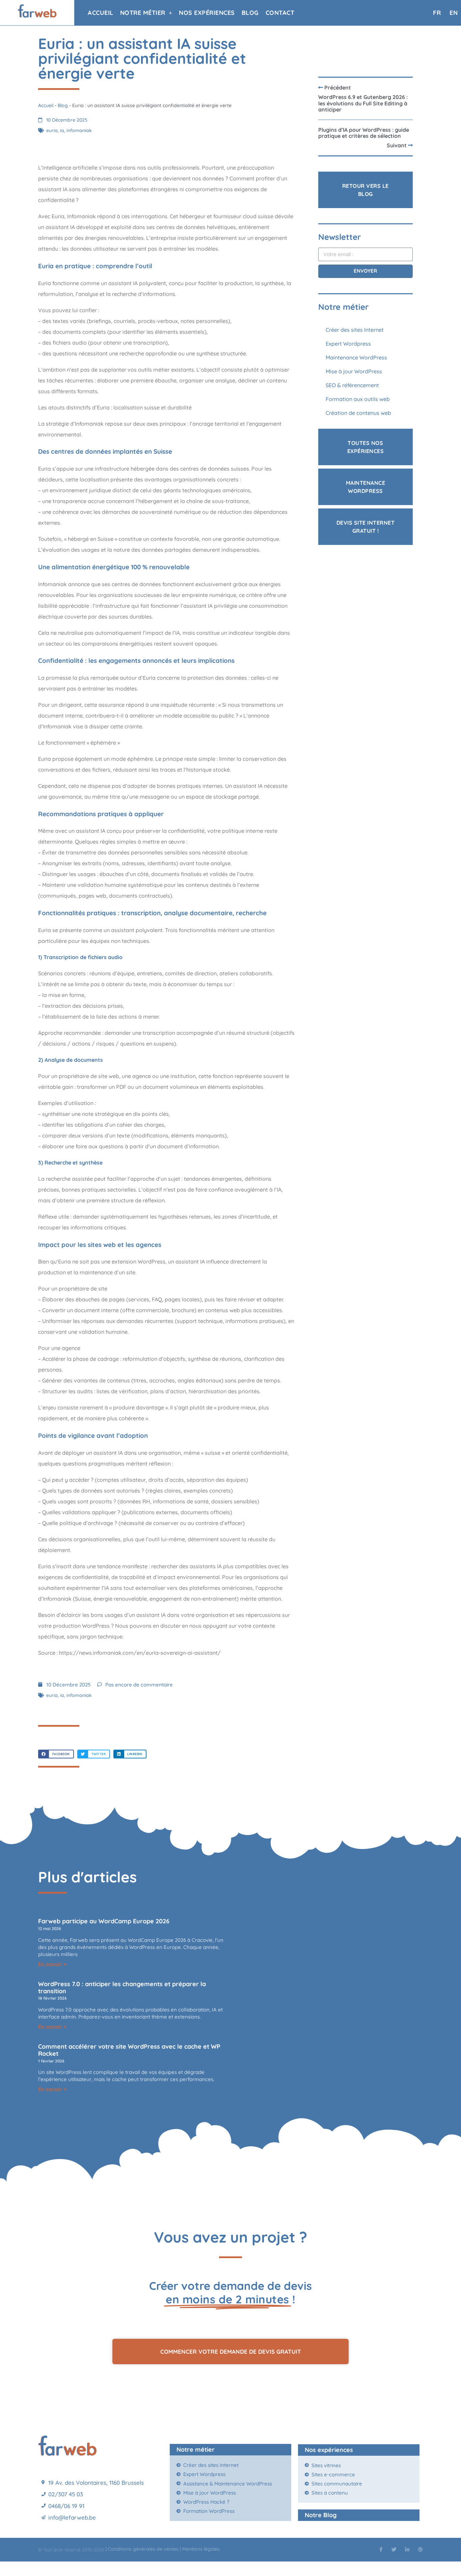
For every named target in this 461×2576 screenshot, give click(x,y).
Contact (280, 13)
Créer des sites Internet (355, 330)
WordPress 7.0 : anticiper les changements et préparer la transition (122, 1987)
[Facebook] (381, 2549)
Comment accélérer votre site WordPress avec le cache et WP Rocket (129, 2050)
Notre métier (143, 13)
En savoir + (52, 1964)
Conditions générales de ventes (143, 2549)
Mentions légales (202, 2549)
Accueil (101, 13)
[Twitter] (394, 2549)
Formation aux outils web (358, 399)
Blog (250, 13)
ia (62, 130)
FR (437, 13)
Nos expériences (207, 13)
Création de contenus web (358, 413)
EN (454, 13)
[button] (56, 1754)
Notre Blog (321, 2515)
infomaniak (79, 130)
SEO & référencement (353, 385)
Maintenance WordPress (356, 357)
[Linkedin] (407, 2549)
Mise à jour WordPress (354, 371)
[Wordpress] (420, 2549)
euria (52, 130)
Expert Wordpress (348, 344)
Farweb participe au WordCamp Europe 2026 (104, 1921)
